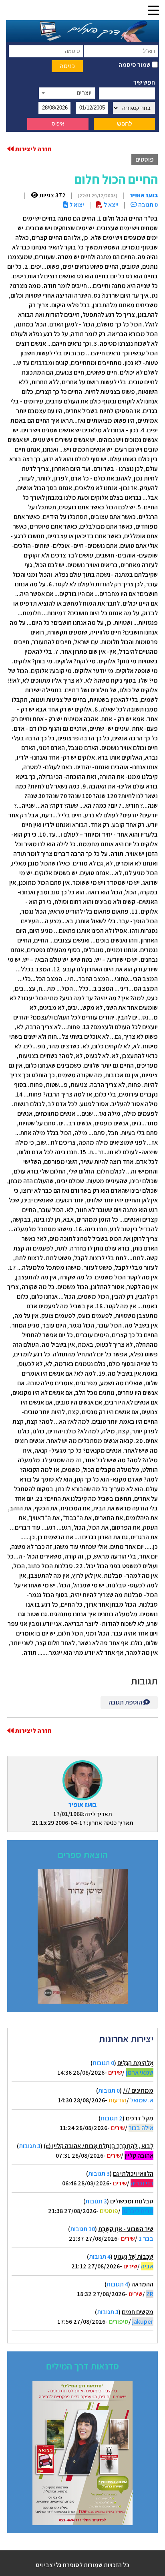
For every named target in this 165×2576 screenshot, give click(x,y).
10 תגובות (82, 2229)
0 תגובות (103, 2063)
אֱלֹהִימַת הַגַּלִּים (135, 2063)
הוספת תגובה (126, 1702)
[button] (153, 11)
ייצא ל (111, 205)
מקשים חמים (138, 2312)
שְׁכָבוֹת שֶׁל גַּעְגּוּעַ (134, 2257)
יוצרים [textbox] (84, 93)
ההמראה (142, 2284)
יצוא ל (76, 205)
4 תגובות (100, 2257)
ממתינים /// (138, 2091)
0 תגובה (147, 205)
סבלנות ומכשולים (132, 2201)
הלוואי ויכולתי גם (133, 2174)
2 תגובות (112, 2118)
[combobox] (67, 93)
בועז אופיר (82, 1805)
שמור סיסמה (135, 65)
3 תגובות (30, 2146)
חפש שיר (144, 82)
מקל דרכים (140, 2118)
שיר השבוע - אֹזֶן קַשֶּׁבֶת (126, 2229)
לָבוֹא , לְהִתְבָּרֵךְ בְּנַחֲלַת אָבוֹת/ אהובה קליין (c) (99, 2146)
